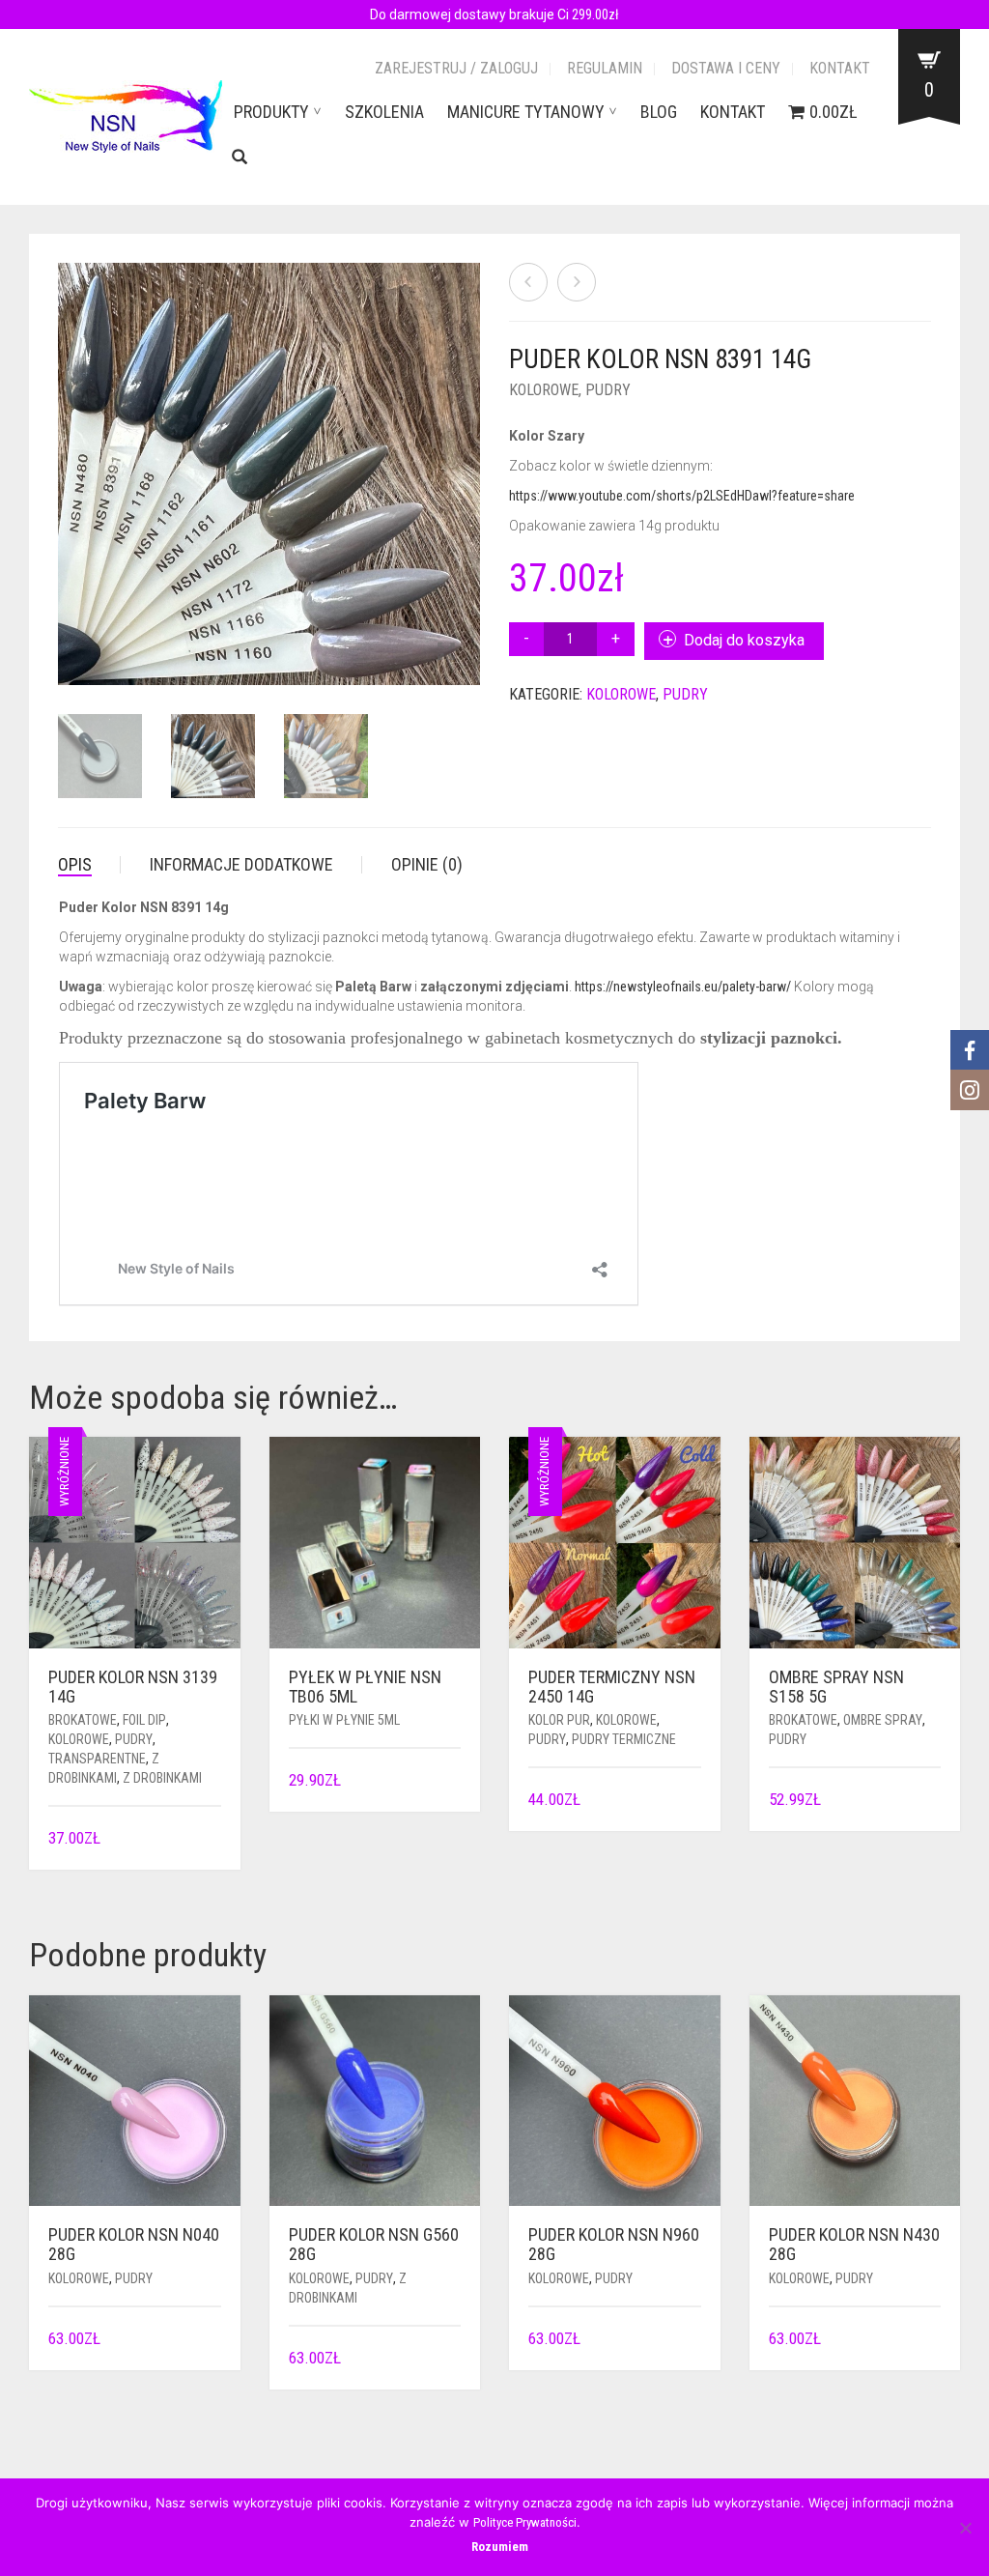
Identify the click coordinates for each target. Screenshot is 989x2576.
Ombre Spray (883, 1720)
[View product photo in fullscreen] (407, 653)
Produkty (271, 112)
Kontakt (840, 68)
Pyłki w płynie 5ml (344, 1720)
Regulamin (605, 68)
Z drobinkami (162, 1778)
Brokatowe (83, 1720)
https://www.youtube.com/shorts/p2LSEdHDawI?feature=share (682, 496)
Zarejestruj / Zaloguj (456, 68)
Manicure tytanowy (526, 112)
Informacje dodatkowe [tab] (241, 864)
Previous (69, 451)
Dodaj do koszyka (744, 640)
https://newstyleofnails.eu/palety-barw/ (683, 987)
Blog (659, 112)
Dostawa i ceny (726, 68)
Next (469, 451)
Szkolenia (384, 112)
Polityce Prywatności (525, 2522)
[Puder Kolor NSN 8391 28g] (577, 282)
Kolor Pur (559, 1720)
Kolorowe (544, 390)
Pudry (608, 390)
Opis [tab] (75, 864)
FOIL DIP (144, 1720)
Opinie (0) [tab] (427, 864)
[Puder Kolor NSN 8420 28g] (528, 282)
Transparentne (97, 1759)
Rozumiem (500, 2547)
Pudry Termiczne (624, 1739)
